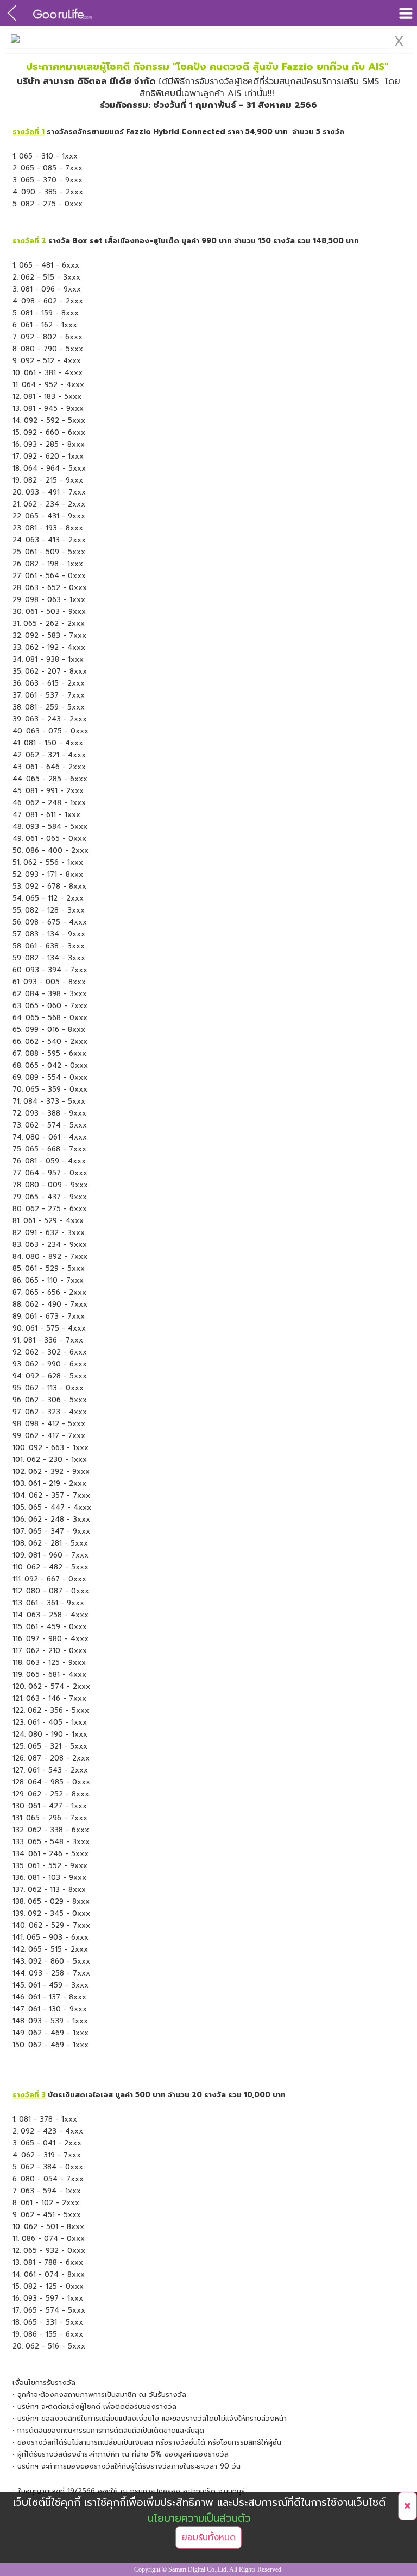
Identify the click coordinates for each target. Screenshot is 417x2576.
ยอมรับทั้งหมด (208, 2537)
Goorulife (63, 13)
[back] (12, 13)
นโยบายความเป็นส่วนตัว (199, 2518)
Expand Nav (405, 13)
